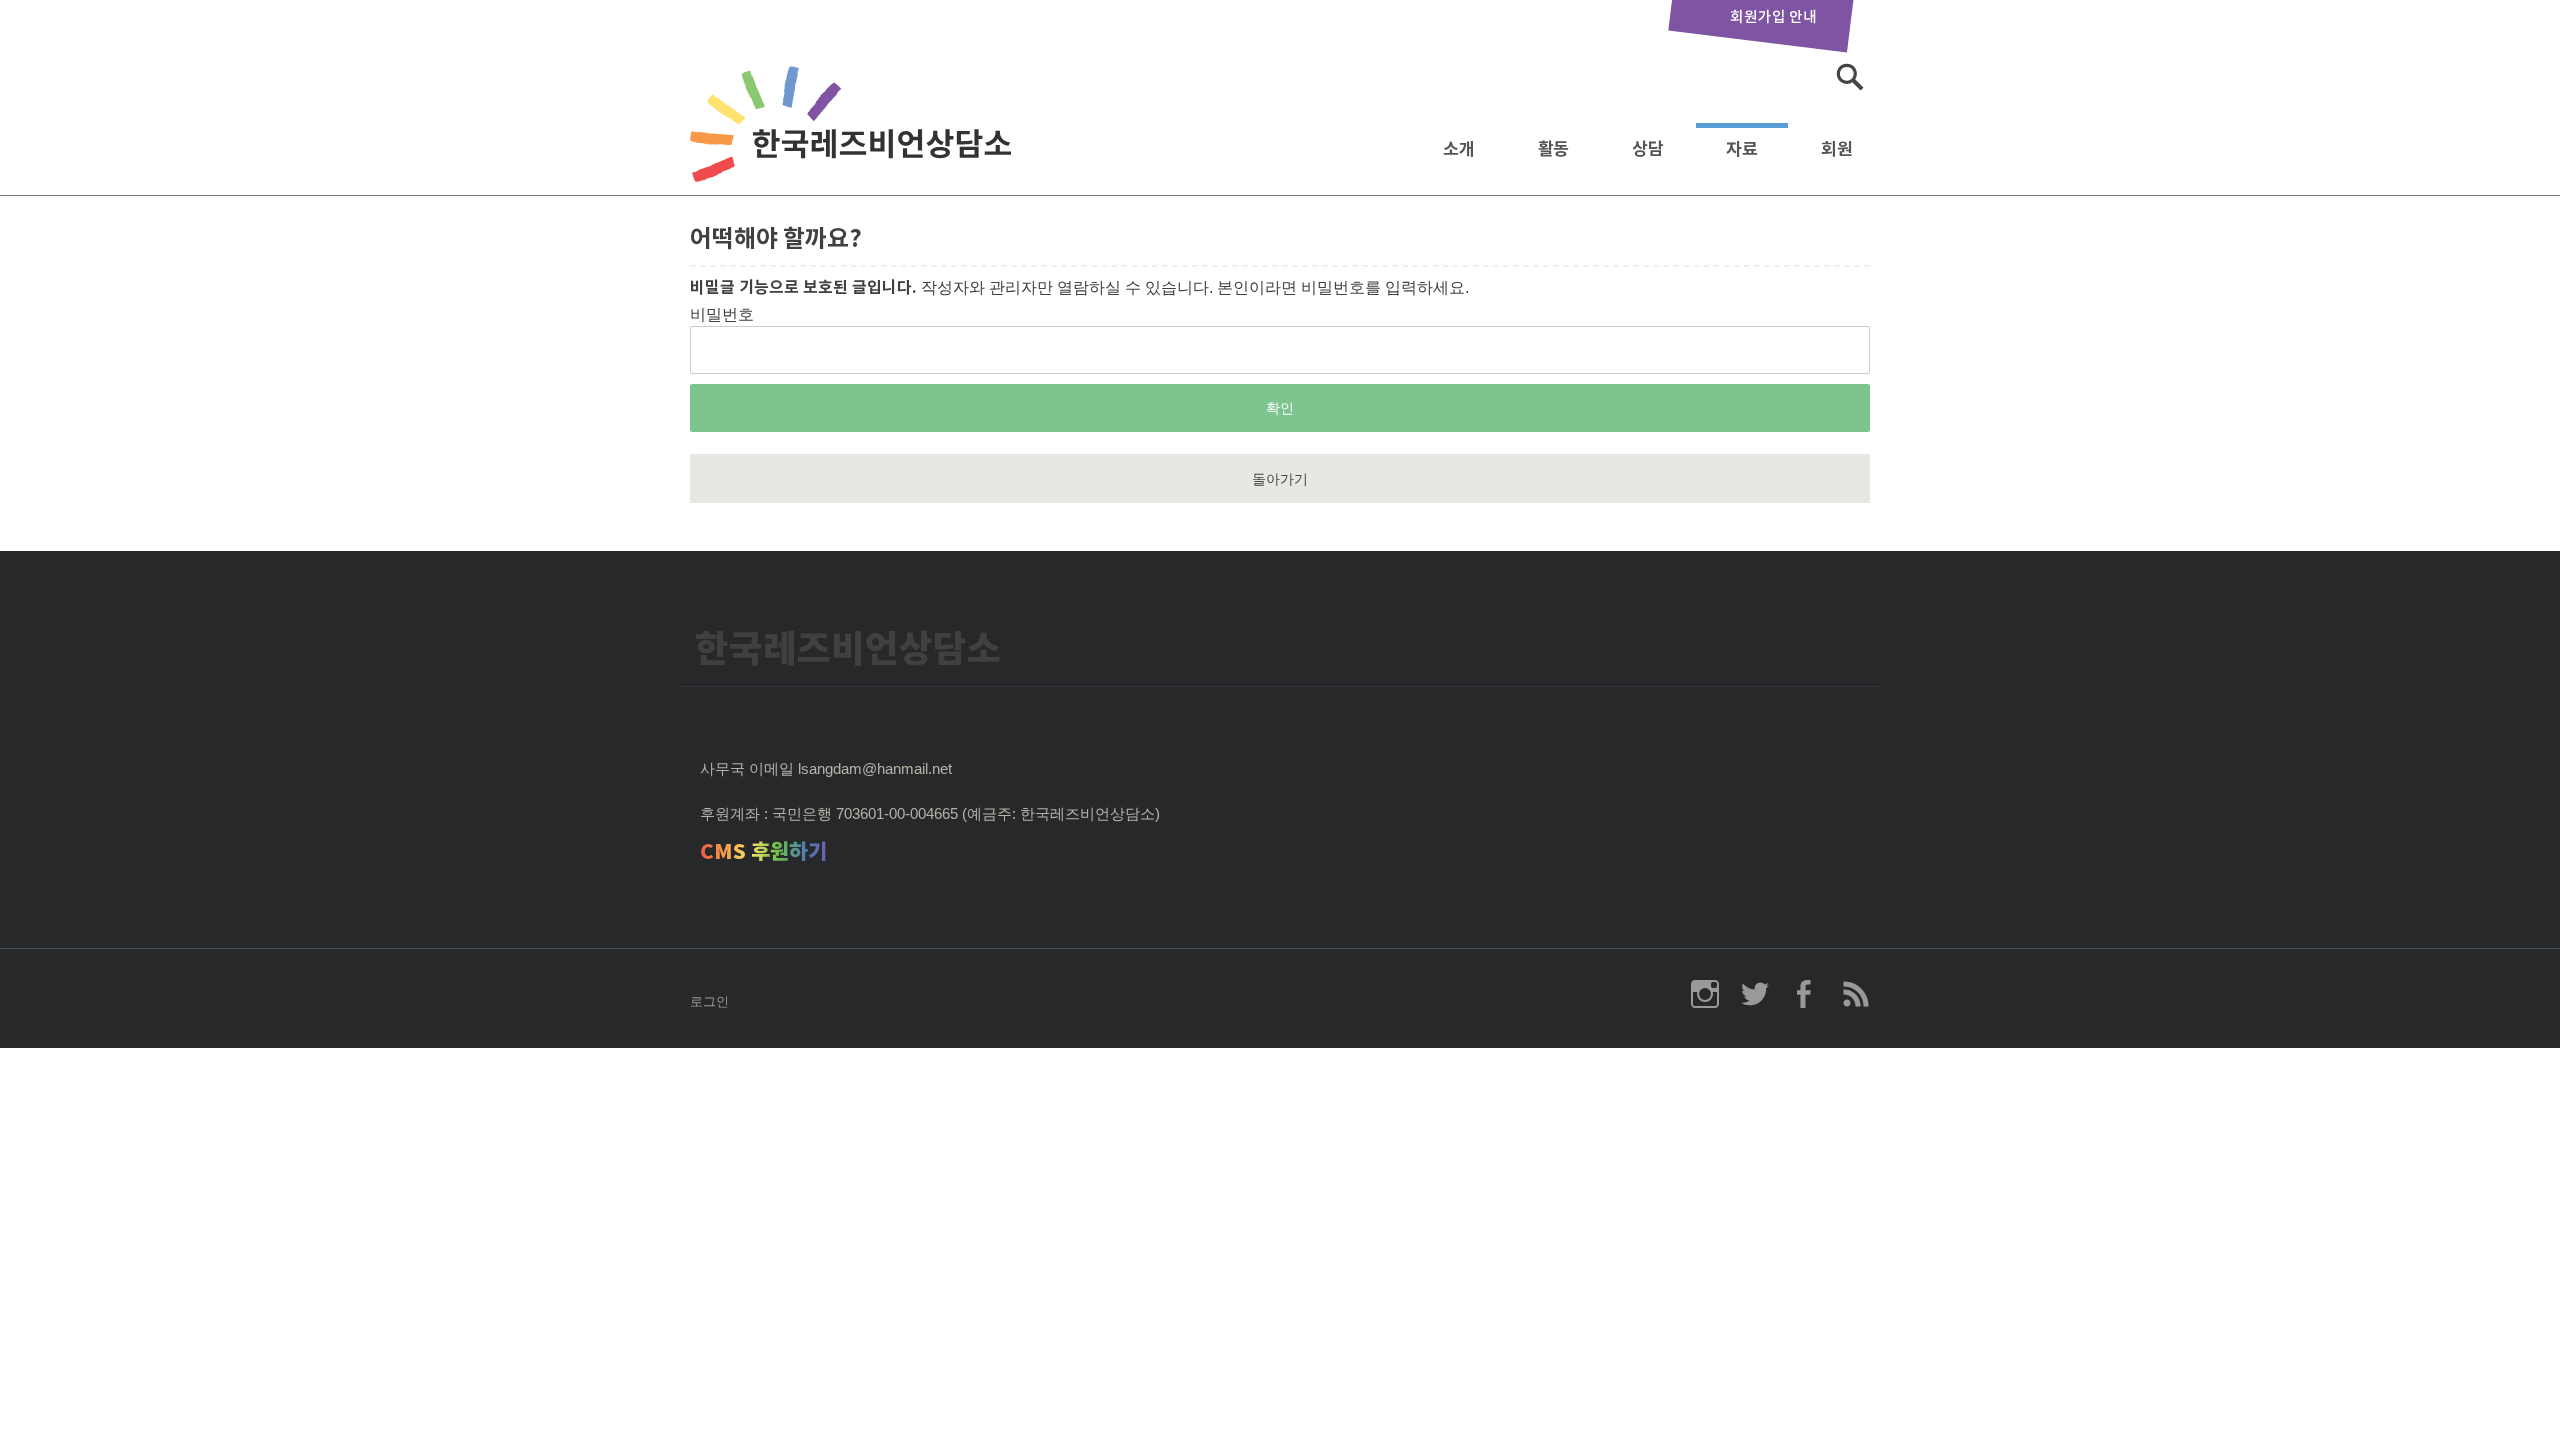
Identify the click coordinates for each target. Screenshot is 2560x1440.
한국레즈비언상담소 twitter (1755, 994)
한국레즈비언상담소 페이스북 (1805, 994)
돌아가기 (1280, 479)
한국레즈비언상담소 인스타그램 (1705, 994)
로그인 (709, 1001)
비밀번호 (722, 314)
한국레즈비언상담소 (855, 143)
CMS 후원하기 (763, 851)
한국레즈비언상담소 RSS (1855, 994)
